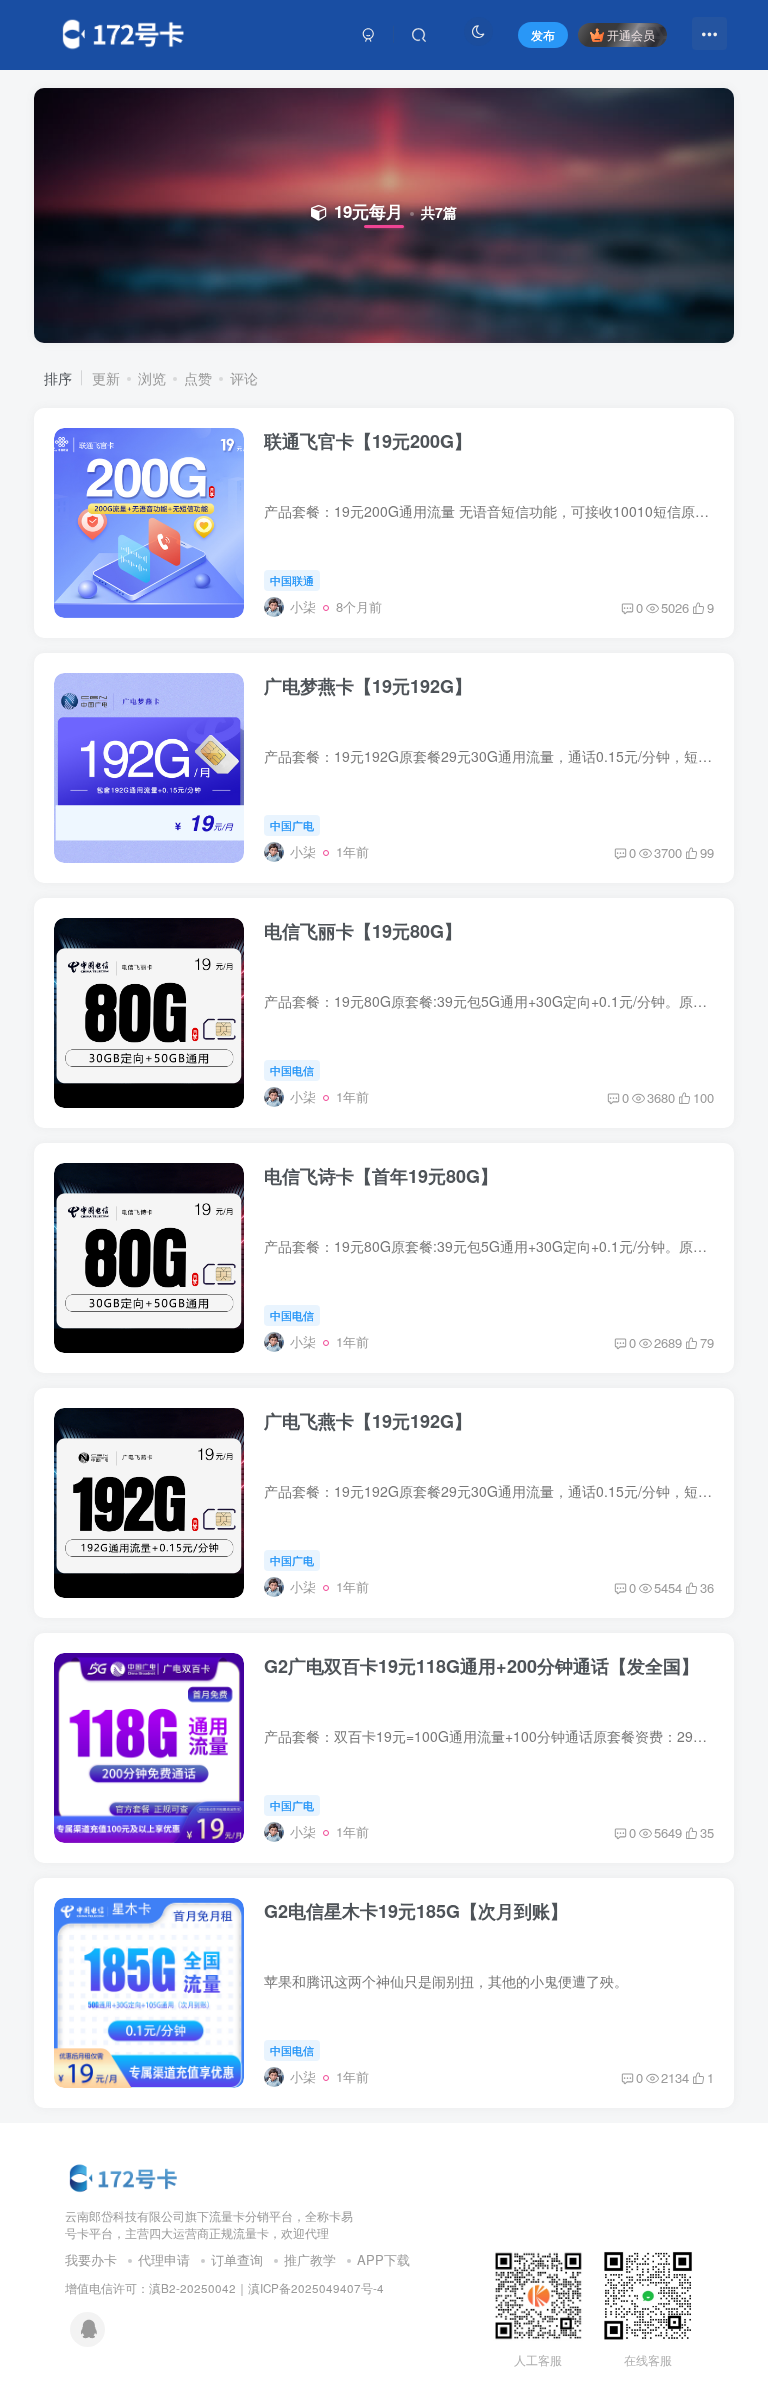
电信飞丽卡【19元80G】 (363, 931)
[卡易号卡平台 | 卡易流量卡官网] (125, 2175)
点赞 (198, 378)
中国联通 (292, 580)
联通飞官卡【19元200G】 (368, 441)
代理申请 (164, 2259)
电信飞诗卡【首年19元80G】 (381, 1176)
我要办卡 (91, 2259)
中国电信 (292, 1070)
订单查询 (237, 2259)
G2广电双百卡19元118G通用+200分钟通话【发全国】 (481, 1666)
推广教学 (310, 2259)
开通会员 (631, 34)
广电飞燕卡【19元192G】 (368, 1421)
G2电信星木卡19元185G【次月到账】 (416, 1911)
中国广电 (292, 825)
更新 (106, 378)
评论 (244, 378)
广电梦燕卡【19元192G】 (368, 686)
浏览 (152, 378)
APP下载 (383, 2259)
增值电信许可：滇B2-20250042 (150, 2288)
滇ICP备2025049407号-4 (316, 2288)
